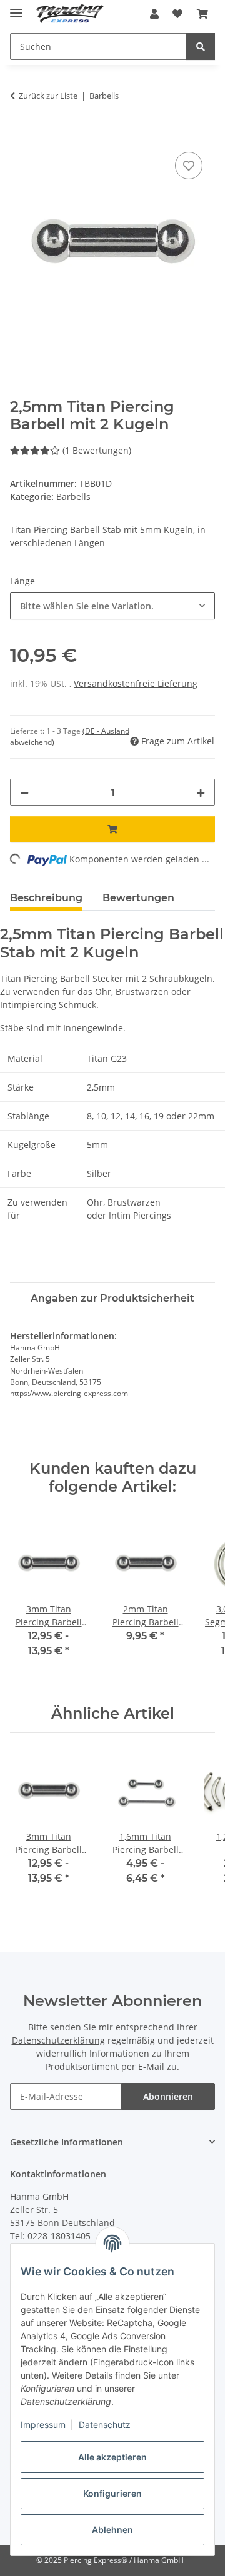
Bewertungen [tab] (138, 898)
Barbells (73, 497)
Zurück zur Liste (48, 96)
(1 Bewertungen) (97, 450)
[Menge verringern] (24, 792)
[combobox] (112, 606)
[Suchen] (201, 47)
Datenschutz (105, 2424)
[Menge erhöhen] (201, 792)
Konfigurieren (112, 2493)
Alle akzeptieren (112, 2457)
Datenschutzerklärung (58, 2040)
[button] (154, 14)
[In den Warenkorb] (20, 135)
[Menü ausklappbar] (16, 8)
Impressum (43, 2424)
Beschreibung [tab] (46, 898)
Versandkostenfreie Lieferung (136, 683)
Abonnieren (168, 2096)
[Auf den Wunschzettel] (189, 166)
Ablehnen (112, 2529)
